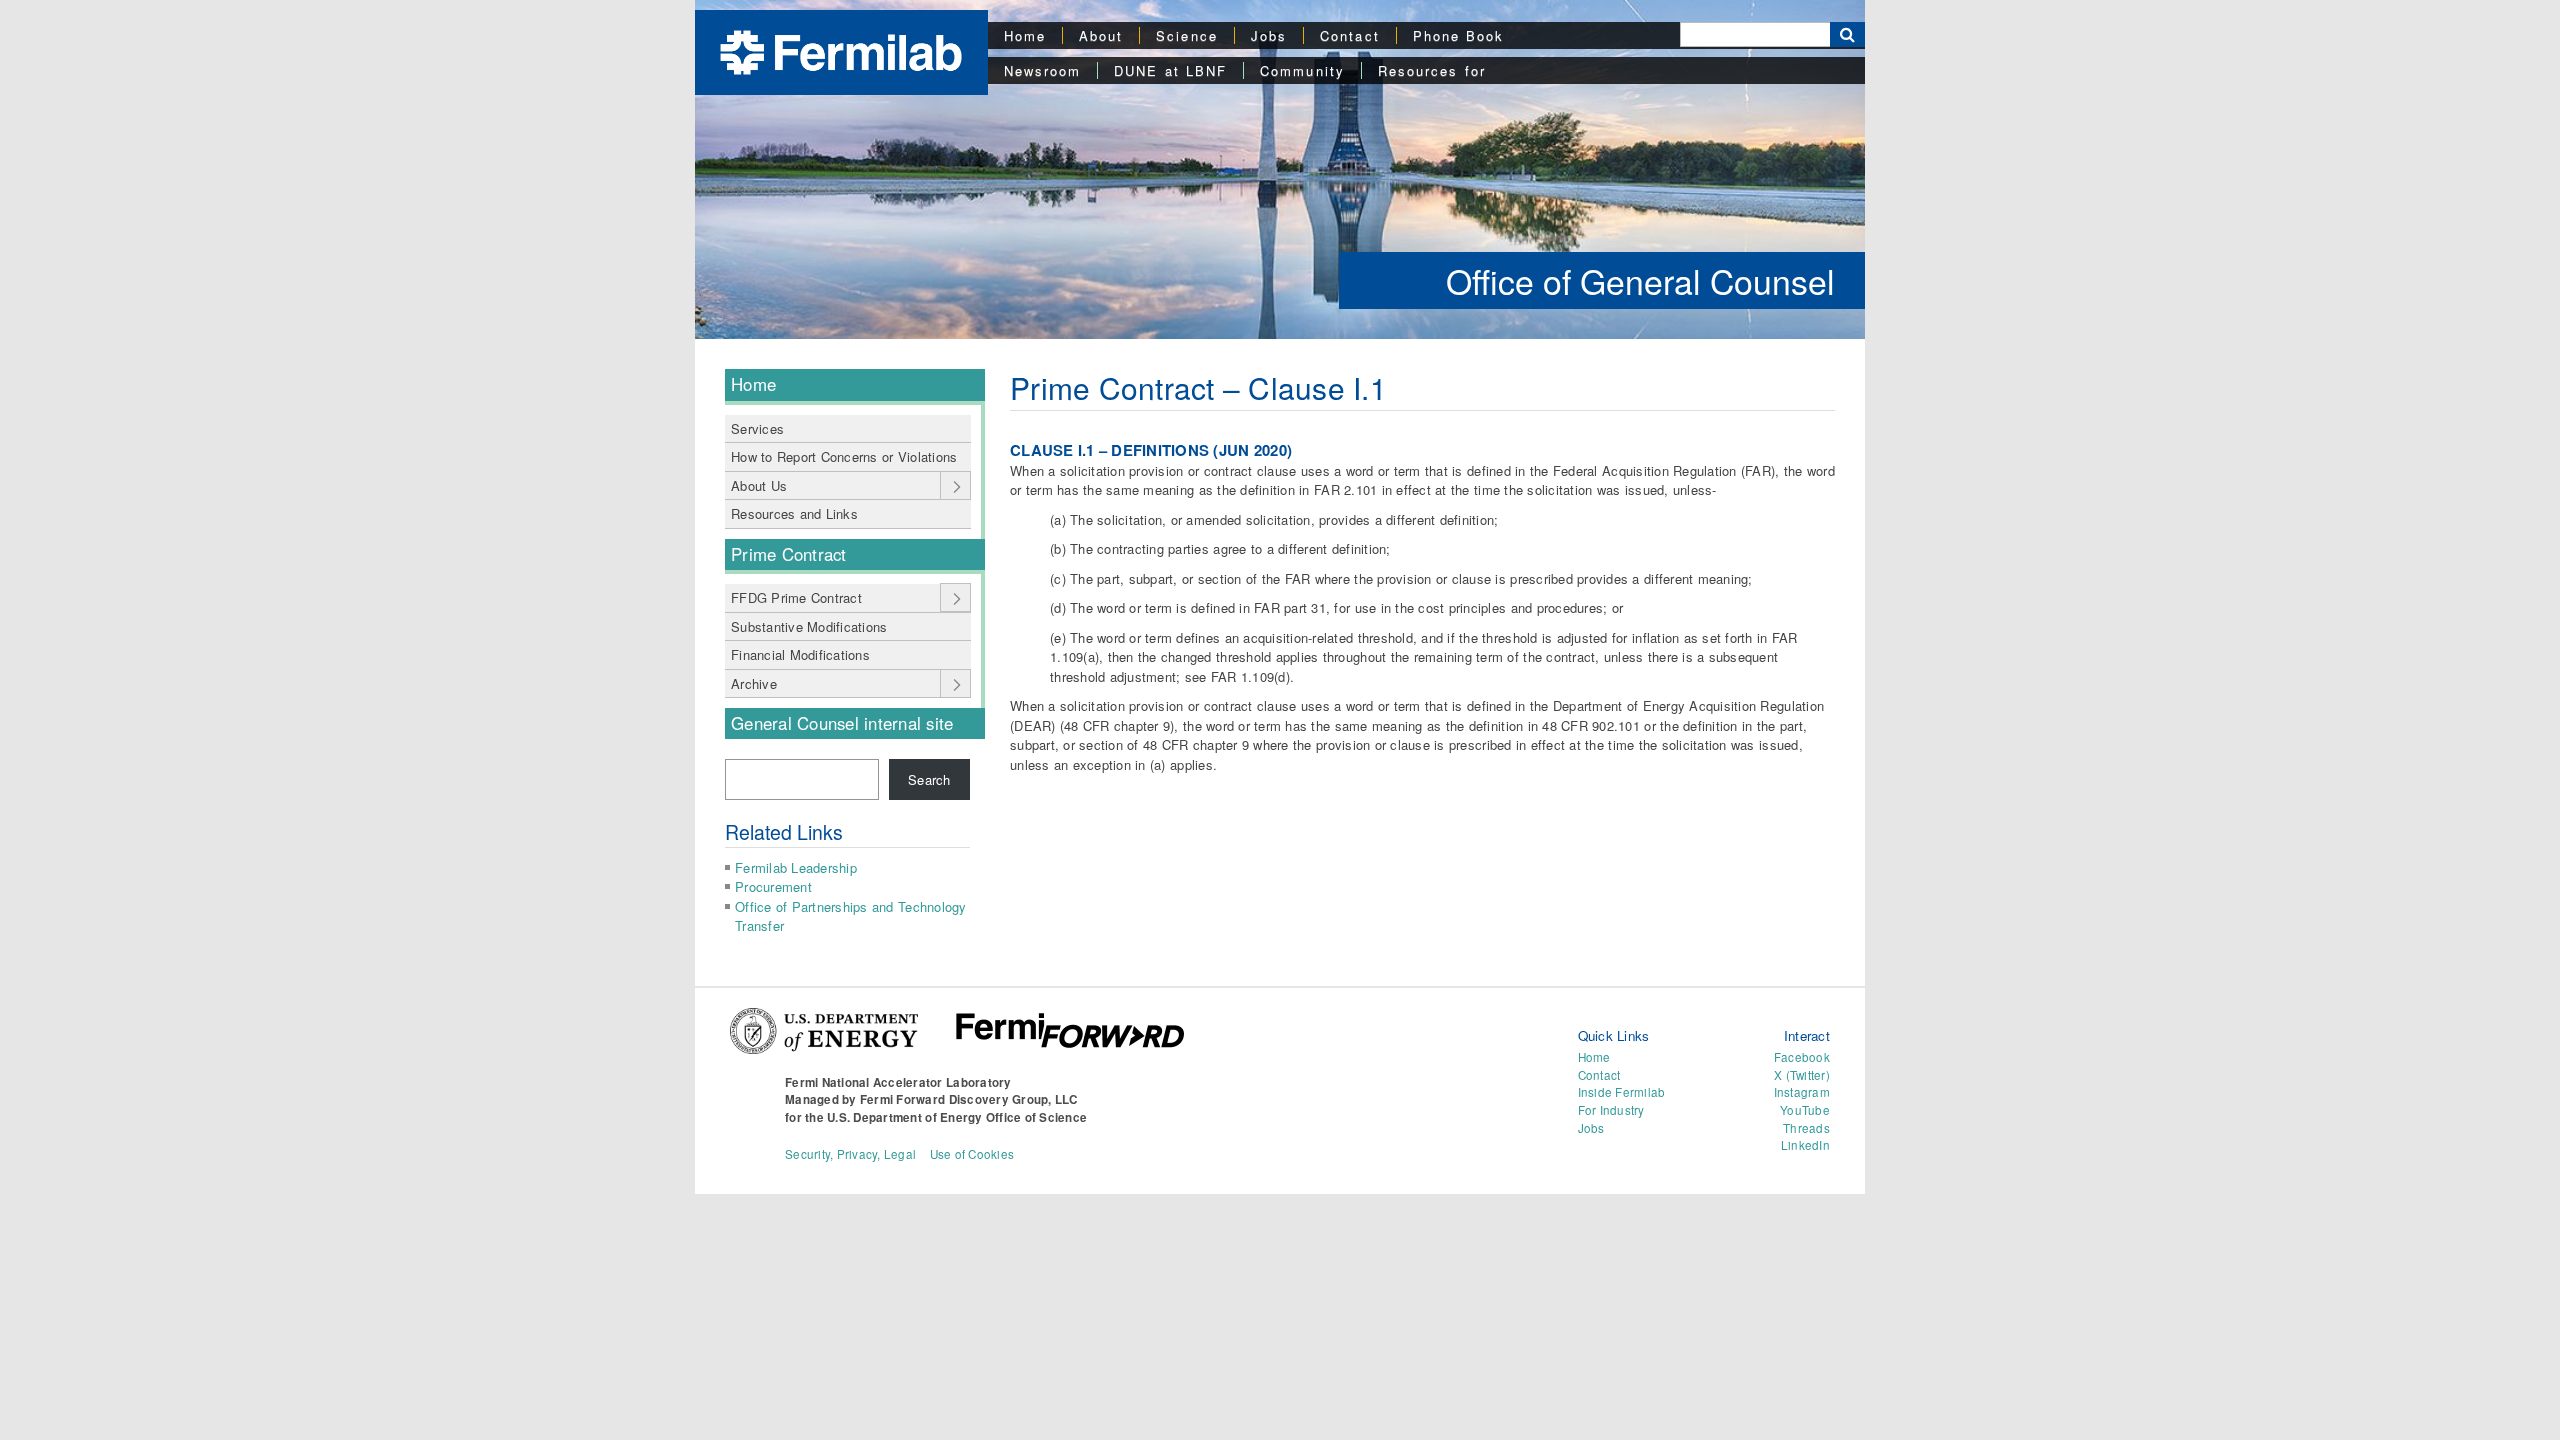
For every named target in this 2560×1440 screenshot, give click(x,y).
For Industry (1611, 1110)
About (1101, 35)
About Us (759, 485)
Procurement (773, 886)
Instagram (1802, 1092)
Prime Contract (789, 554)
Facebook (1802, 1057)
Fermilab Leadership (796, 867)
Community (1302, 70)
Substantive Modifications (809, 626)
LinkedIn (1805, 1145)
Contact (1350, 35)
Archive (754, 683)
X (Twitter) (1802, 1075)
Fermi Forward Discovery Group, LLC (969, 1099)
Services (757, 428)
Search (929, 779)
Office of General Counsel (1640, 280)
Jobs (1269, 35)
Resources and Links (794, 513)
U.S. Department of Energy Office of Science (957, 1117)
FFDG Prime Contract (796, 597)
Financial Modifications (800, 654)
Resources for (1432, 70)
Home (1025, 35)
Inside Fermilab (1622, 1092)
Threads (1806, 1128)
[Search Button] (1847, 34)
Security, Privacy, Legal (850, 1154)
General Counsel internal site (842, 723)
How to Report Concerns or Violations (844, 456)
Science (1187, 35)
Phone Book (1459, 35)
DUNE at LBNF (1170, 70)
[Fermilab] (841, 50)
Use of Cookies (972, 1154)
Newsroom (1043, 70)
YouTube (1805, 1110)
